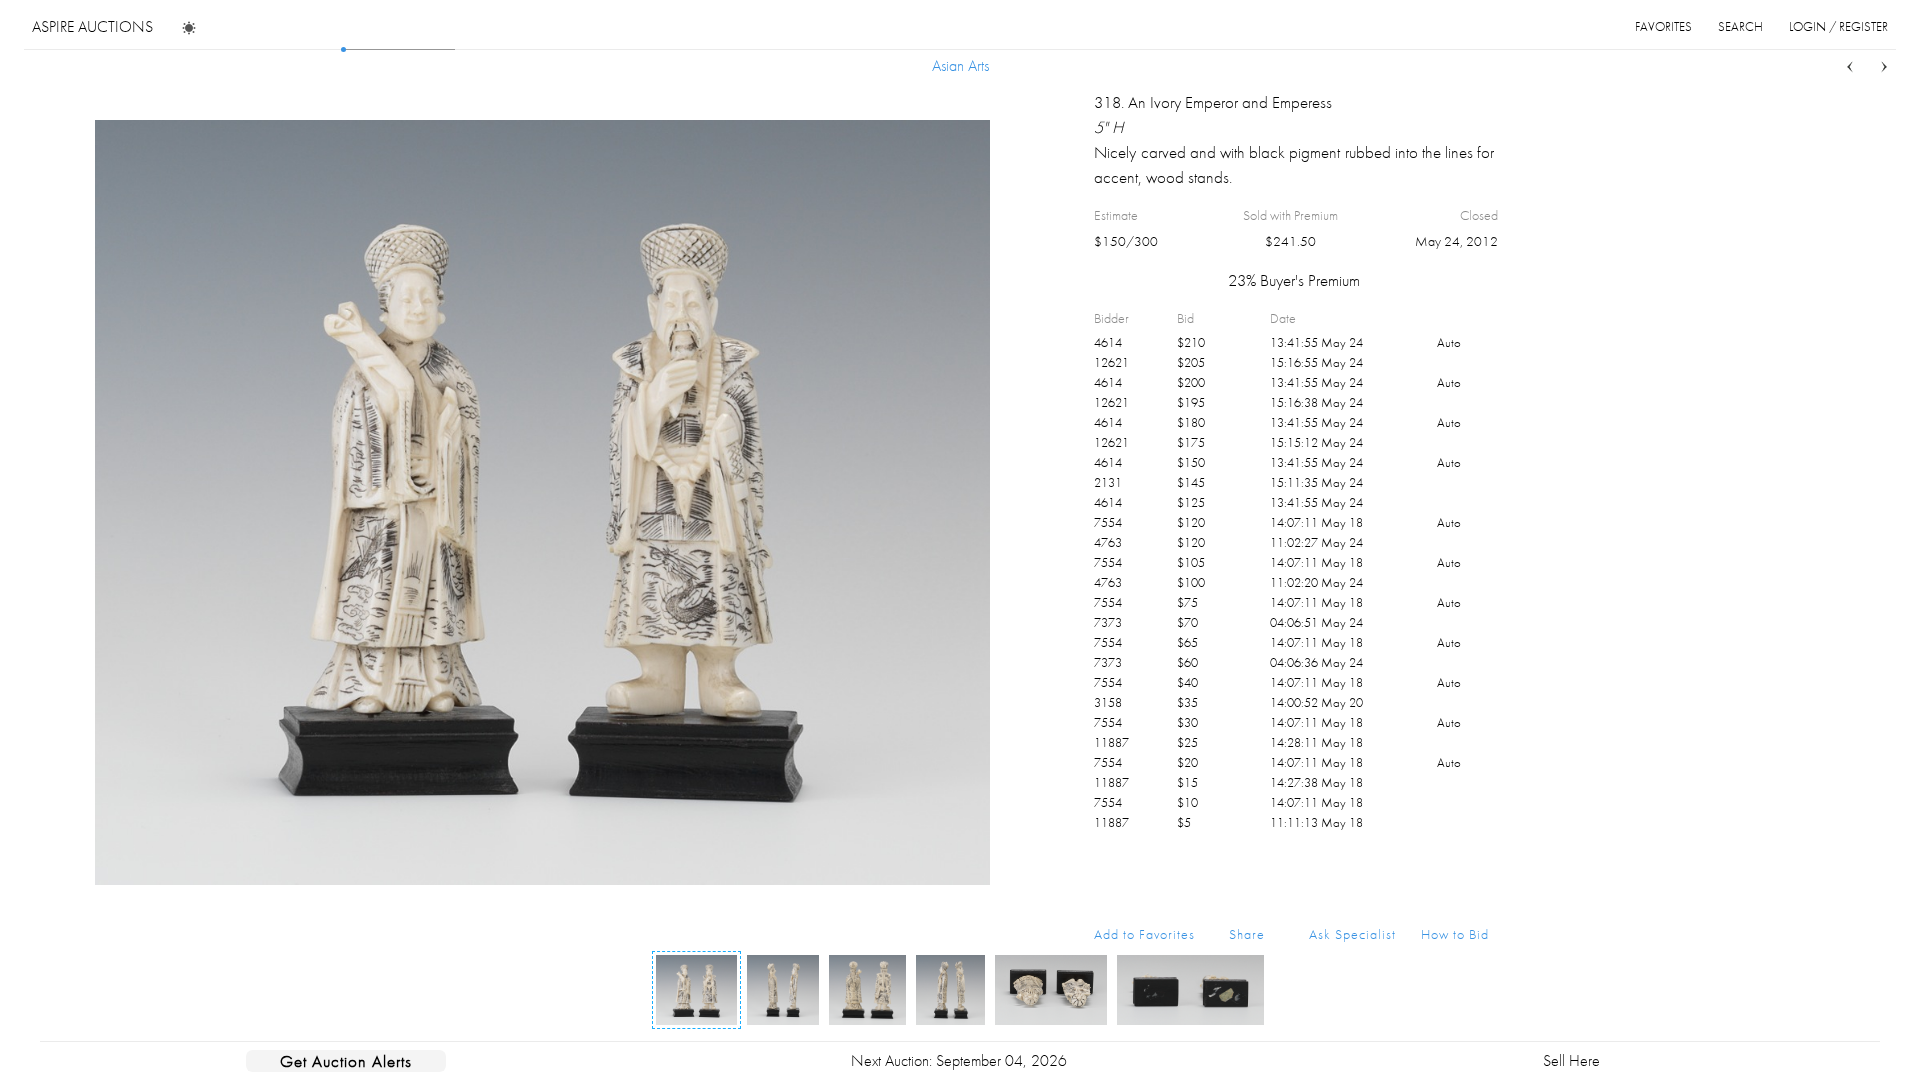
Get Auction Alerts (346, 1061)
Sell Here (1571, 1060)
